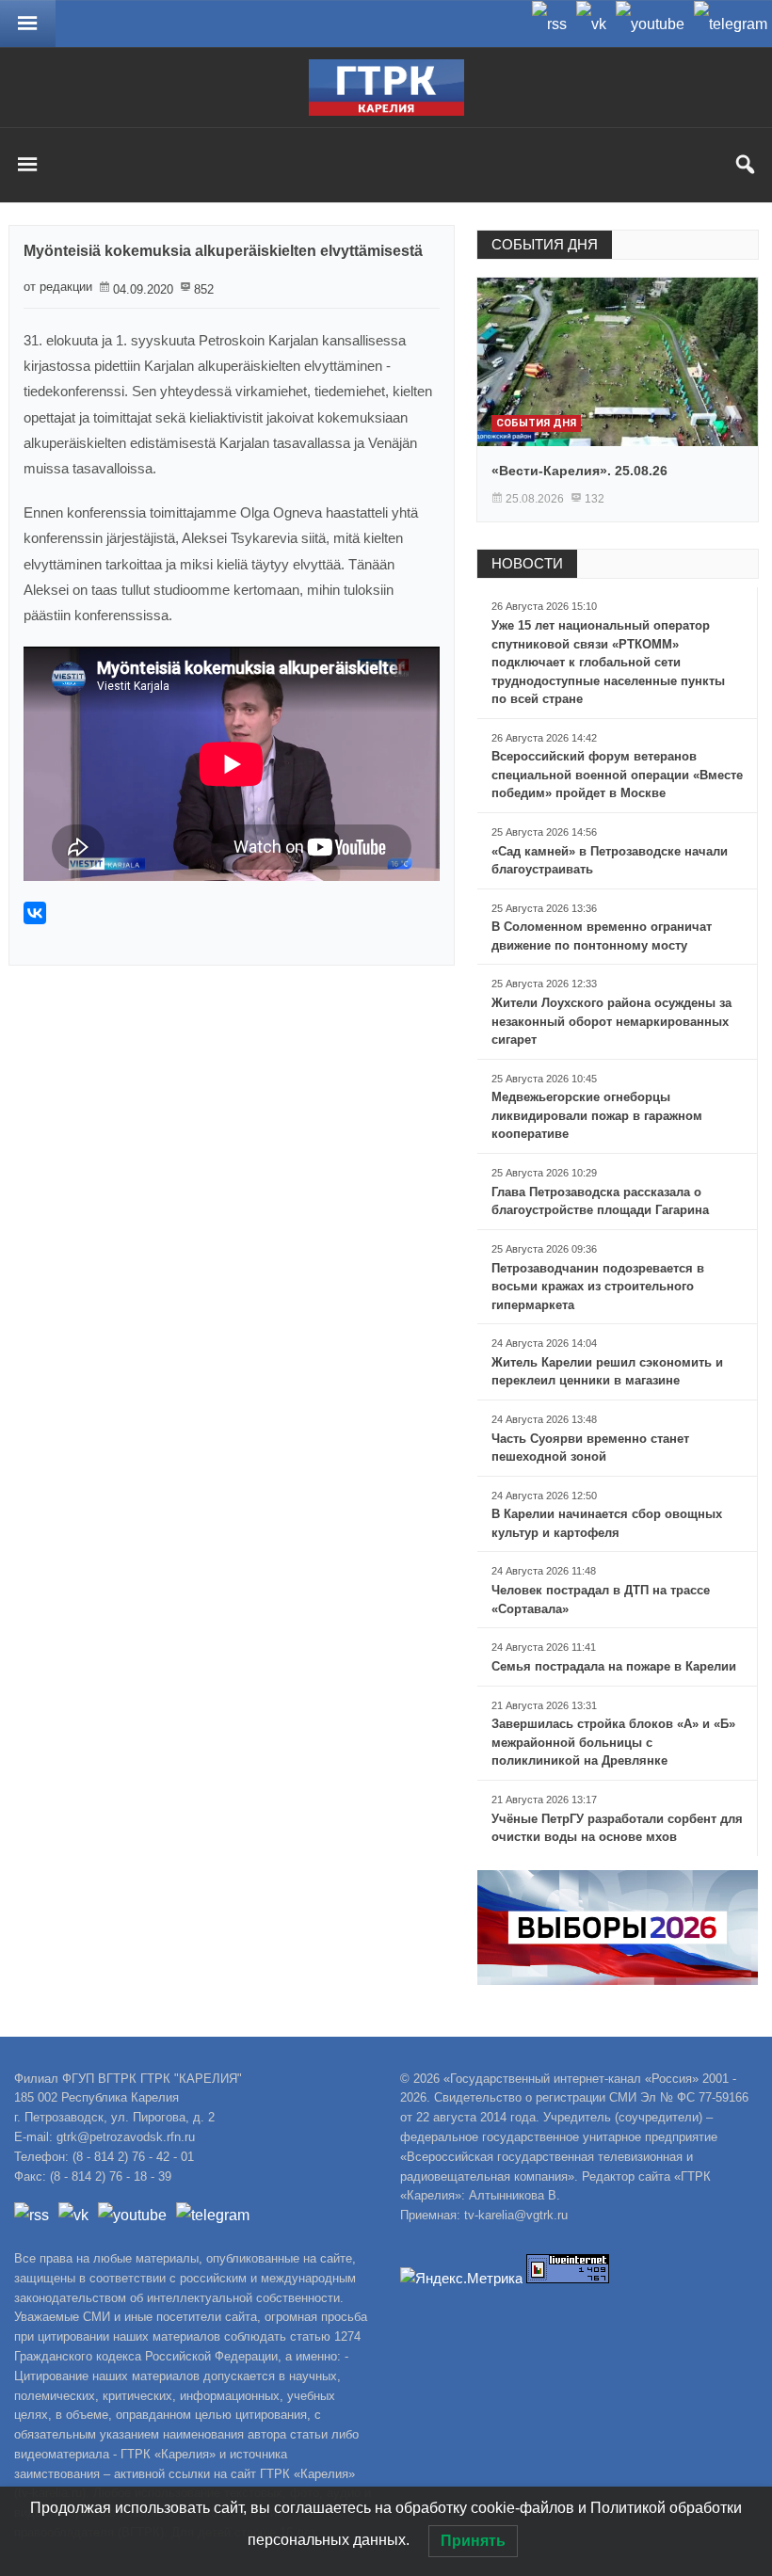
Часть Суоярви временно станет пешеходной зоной (590, 1448)
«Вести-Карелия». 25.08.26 (579, 471)
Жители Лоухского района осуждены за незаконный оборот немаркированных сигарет (611, 1021)
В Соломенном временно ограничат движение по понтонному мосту (602, 936)
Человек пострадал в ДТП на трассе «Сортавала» (601, 1600)
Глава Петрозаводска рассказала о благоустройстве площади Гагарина (600, 1201)
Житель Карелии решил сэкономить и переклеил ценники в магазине (607, 1372)
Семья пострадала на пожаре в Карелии (614, 1666)
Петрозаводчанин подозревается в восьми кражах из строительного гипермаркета (598, 1287)
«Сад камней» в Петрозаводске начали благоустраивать (610, 861)
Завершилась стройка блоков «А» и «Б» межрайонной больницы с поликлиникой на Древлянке (613, 1742)
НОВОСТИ (527, 563)
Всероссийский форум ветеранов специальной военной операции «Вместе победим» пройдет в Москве (617, 775)
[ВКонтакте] (35, 913)
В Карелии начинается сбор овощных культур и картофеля (607, 1523)
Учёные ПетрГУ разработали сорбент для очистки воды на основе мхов (617, 1828)
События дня (536, 423)
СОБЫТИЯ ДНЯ (545, 244)
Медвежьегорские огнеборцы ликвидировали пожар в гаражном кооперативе (597, 1115)
